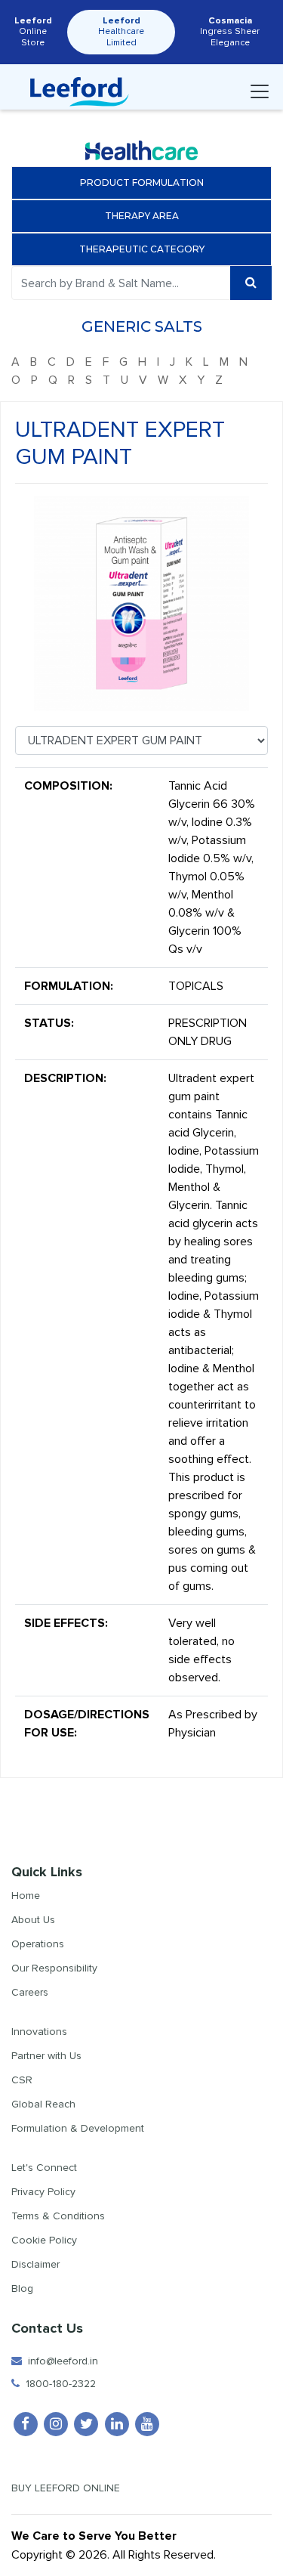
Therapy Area (142, 216)
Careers (30, 1992)
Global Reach (43, 2104)
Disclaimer (35, 2264)
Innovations (39, 2032)
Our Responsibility (54, 1968)
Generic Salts (142, 326)
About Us (33, 1920)
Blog (22, 2288)
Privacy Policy (43, 2192)
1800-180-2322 (58, 2384)
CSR (22, 2080)
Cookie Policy (44, 2240)
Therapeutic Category (142, 249)
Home (26, 1896)
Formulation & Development (78, 2128)
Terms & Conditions (58, 2216)
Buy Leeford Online (70, 2488)
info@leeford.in (60, 2361)
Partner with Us (46, 2056)
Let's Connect (44, 2168)
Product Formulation (142, 182)
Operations (38, 1944)
